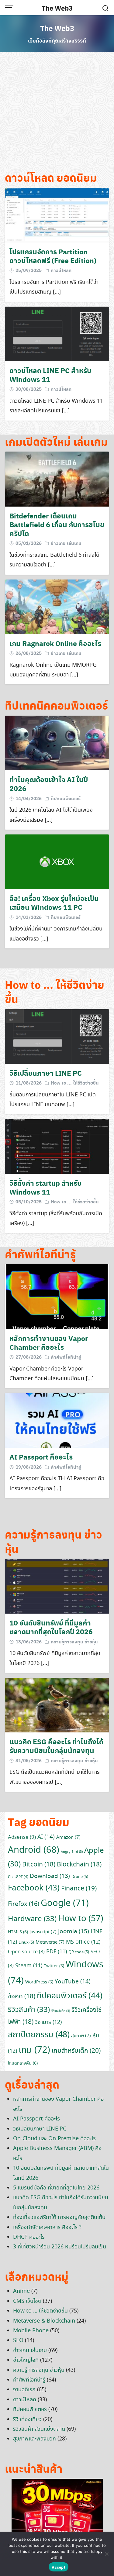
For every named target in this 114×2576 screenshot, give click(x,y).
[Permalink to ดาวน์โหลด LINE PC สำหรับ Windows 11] (57, 333)
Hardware (32, 1919)
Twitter (54, 1966)
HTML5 (18, 1932)
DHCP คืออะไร (29, 2237)
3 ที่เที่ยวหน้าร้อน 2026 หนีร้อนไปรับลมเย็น (60, 2247)
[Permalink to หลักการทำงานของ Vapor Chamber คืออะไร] (57, 1296)
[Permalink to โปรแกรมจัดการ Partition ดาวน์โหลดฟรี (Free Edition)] (57, 214)
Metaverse (50, 1942)
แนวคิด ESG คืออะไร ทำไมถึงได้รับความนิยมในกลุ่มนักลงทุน (56, 1746)
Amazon (68, 1838)
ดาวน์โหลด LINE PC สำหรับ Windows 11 (50, 375)
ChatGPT (18, 1877)
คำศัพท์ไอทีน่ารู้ (66, 1357)
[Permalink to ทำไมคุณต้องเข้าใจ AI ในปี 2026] (57, 742)
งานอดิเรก (24, 2390)
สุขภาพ (81, 2036)
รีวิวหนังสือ (61, 2011)
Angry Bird (72, 1852)
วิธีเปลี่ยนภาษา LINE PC (46, 1073)
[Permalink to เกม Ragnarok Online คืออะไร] (57, 606)
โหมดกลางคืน (23, 2063)
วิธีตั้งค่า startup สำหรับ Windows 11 (45, 1187)
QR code (79, 1952)
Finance (79, 1889)
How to (81, 1919)
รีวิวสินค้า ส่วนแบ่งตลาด (39, 2429)
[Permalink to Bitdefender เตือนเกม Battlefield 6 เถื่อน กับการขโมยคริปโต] (57, 478)
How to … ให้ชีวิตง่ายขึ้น (40, 2311)
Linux (26, 1943)
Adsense (22, 1837)
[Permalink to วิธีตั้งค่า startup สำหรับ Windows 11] (57, 1146)
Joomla (74, 1932)
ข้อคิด (22, 1996)
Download (50, 1876)
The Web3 (57, 8)
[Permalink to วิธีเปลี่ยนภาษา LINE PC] (57, 1036)
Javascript (43, 1932)
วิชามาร (48, 2022)
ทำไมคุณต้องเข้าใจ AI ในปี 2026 (49, 784)
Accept (59, 2567)
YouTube (73, 1982)
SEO (18, 2340)
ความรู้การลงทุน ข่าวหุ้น (74, 1642)
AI (46, 1837)
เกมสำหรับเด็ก (76, 2051)
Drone (80, 1877)
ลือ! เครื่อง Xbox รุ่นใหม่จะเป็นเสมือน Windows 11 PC (54, 903)
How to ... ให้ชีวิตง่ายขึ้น (75, 1083)
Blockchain (79, 1865)
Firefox (24, 1904)
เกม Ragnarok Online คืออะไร (55, 643)
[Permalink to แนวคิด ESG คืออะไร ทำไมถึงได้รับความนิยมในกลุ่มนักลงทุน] (57, 1704)
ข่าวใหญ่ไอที (26, 2360)
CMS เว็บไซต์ (27, 2301)
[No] (106, 2554)
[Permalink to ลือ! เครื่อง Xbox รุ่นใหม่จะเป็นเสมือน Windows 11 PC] (57, 861)
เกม (34, 2050)
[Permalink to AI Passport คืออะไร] (57, 1420)
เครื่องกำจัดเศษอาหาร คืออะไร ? (47, 2227)
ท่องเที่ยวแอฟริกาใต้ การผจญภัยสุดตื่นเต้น (59, 2217)
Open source (26, 1952)
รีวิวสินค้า (29, 2010)
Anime (21, 2291)
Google (65, 1904)
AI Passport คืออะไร (41, 1457)
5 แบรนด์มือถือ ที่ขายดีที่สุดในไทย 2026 (56, 2188)
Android (34, 1850)
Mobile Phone (31, 2331)
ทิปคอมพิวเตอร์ (66, 798)
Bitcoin (39, 1865)
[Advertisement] (57, 113)
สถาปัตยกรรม (39, 2035)
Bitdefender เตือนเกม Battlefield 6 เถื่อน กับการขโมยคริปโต (57, 524)
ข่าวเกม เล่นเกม (66, 543)
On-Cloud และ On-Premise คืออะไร (54, 2139)
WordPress (39, 1982)
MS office (83, 1942)
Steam (29, 1966)
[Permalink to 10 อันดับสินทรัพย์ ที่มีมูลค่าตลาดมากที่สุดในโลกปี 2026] (57, 1585)
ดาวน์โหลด (61, 270)
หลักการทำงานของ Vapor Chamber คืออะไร (49, 1343)
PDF (57, 1952)
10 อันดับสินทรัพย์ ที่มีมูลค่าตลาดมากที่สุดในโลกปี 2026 (51, 1627)
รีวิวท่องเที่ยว (27, 2420)
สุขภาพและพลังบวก (35, 2439)
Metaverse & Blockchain (44, 2321)
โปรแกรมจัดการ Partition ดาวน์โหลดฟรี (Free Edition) (53, 256)
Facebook (34, 1888)
